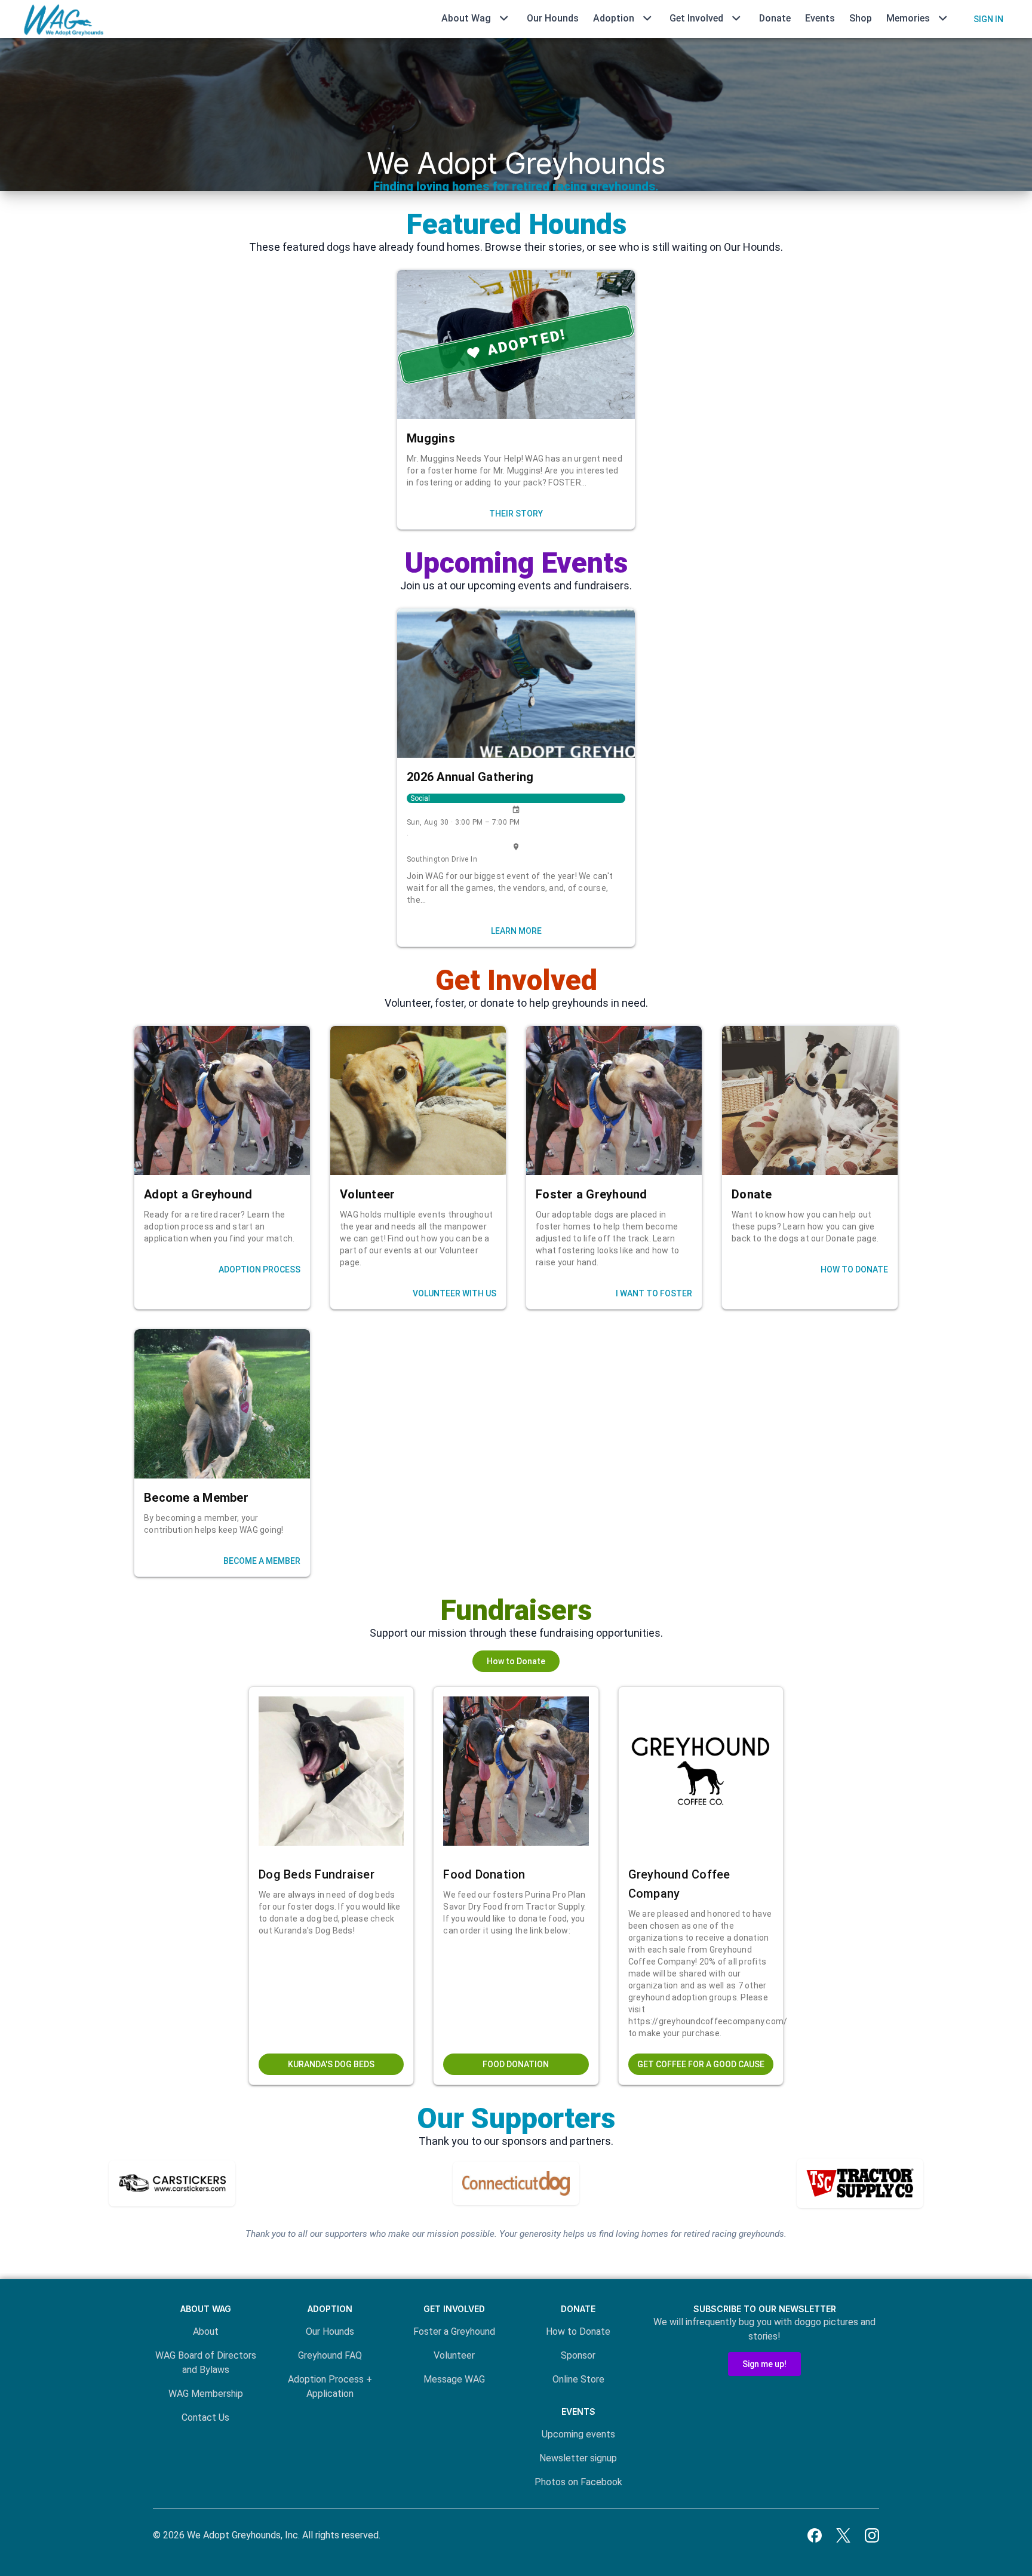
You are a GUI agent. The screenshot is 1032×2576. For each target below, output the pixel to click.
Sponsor (578, 2355)
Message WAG (454, 2379)
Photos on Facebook (578, 2482)
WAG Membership (206, 2394)
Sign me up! (764, 2364)
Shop (861, 18)
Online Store (578, 2379)
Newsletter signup (578, 2458)
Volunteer (454, 2355)
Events (820, 18)
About (206, 2331)
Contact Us (205, 2417)
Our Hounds (553, 18)
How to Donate (578, 2331)
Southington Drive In (442, 859)
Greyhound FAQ (330, 2355)
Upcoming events (578, 2434)
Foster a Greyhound (454, 2331)
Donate (775, 18)
